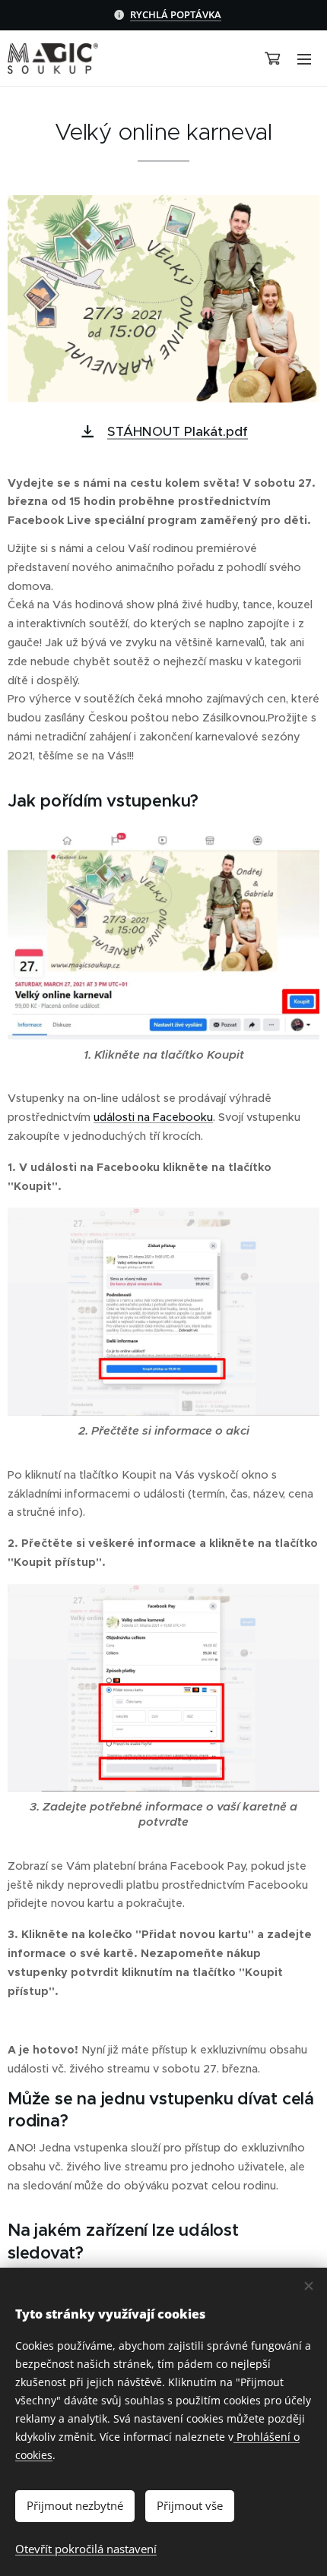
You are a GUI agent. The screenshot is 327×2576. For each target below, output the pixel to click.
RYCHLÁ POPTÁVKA (176, 14)
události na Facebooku (153, 1117)
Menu (304, 58)
